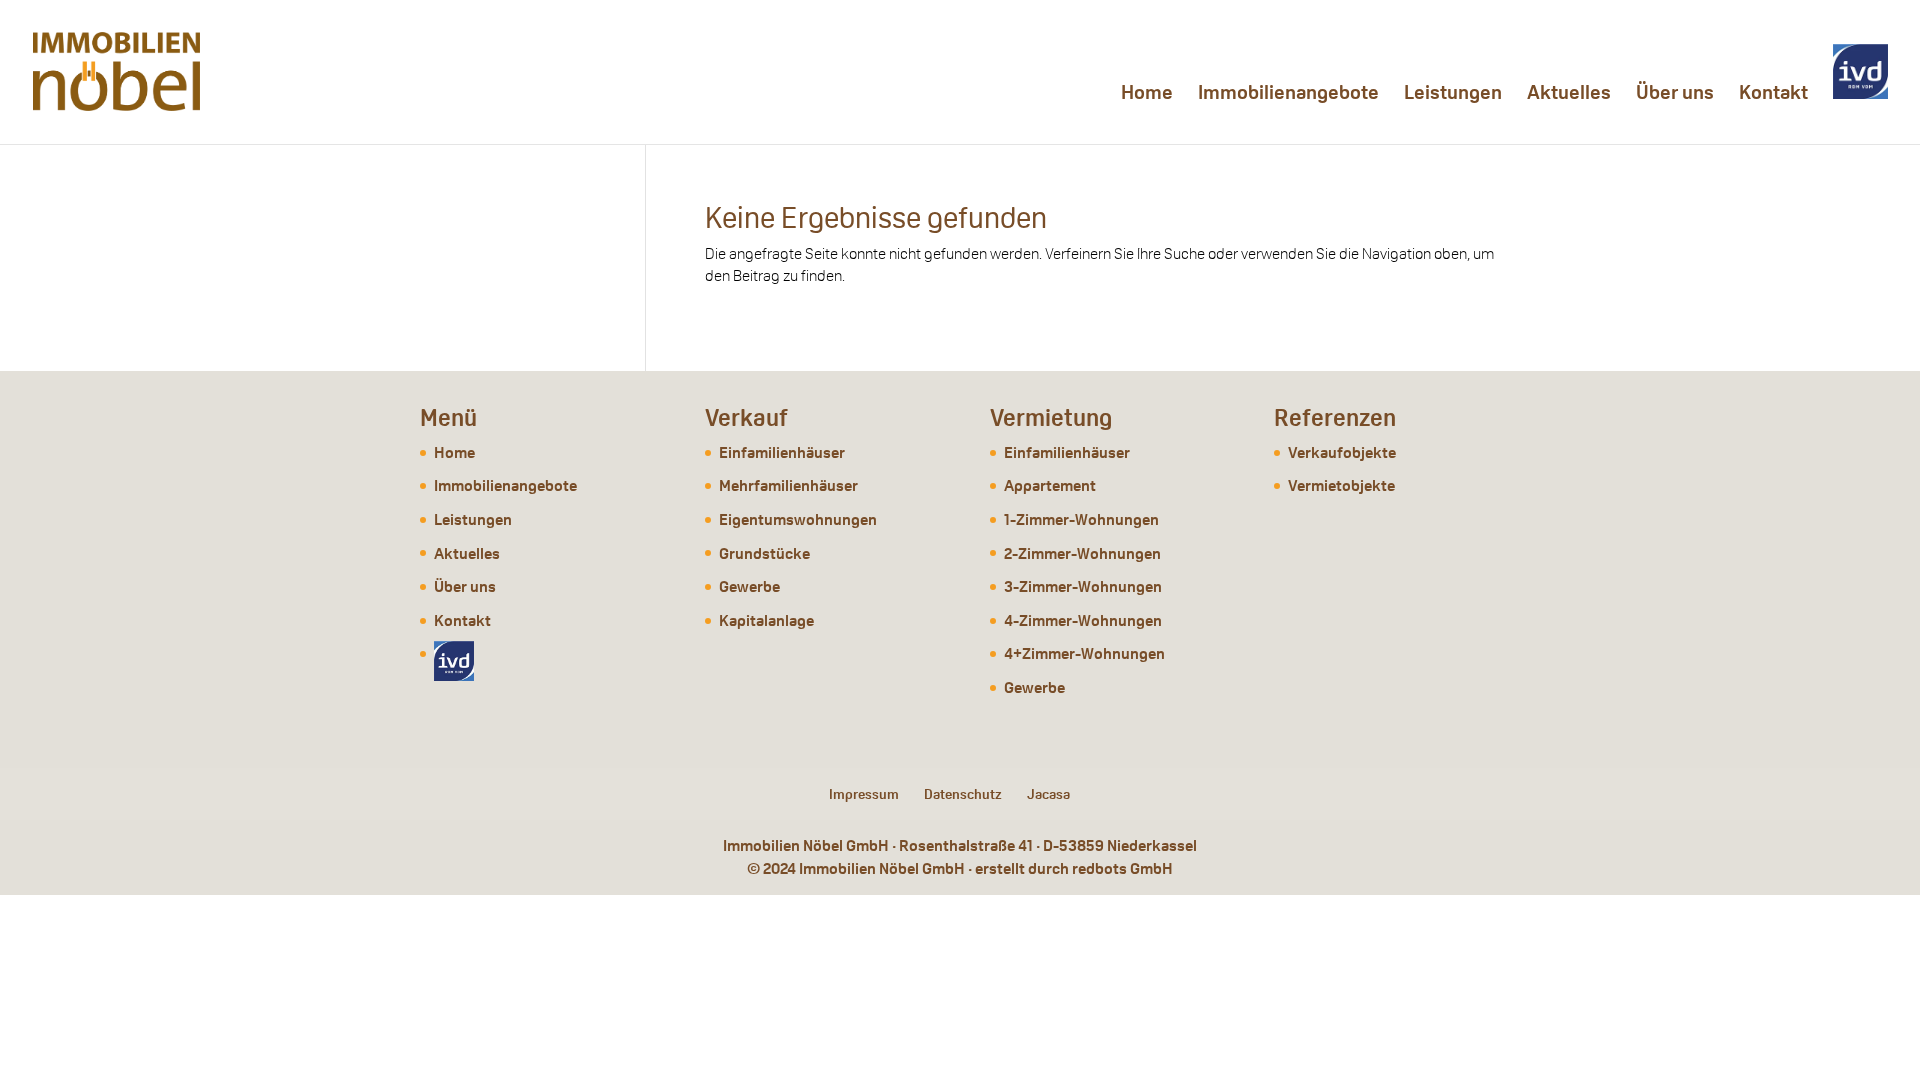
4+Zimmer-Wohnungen (1084, 653)
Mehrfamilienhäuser (788, 485)
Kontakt (1773, 95)
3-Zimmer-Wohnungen (1083, 586)
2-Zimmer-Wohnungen (1082, 553)
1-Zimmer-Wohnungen (1081, 519)
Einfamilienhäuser (782, 452)
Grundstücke (764, 553)
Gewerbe (749, 586)
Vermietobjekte (1341, 485)
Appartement (1050, 485)
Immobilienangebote (1288, 95)
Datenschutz (963, 794)
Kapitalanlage (766, 620)
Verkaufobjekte (1342, 452)
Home (1147, 95)
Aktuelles (1569, 95)
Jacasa (1048, 794)
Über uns (1675, 95)
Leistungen (1453, 95)
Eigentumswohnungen (798, 519)
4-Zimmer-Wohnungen (1083, 620)
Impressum (864, 794)
